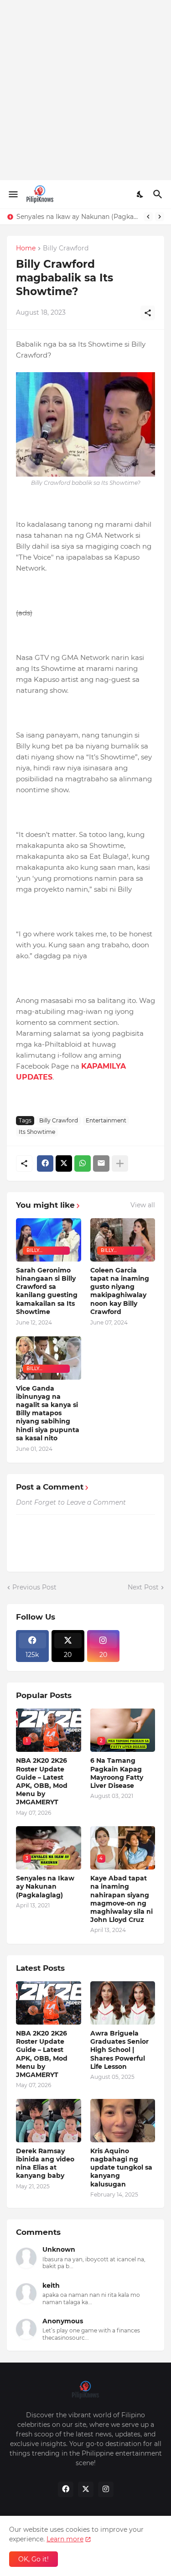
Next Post (143, 1587)
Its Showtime (37, 1132)
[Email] (101, 1163)
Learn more (65, 2539)
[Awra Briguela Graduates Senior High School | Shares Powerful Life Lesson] (123, 2003)
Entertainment (106, 1120)
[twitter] (86, 2489)
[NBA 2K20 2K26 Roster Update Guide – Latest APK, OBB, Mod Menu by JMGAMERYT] (49, 2003)
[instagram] (106, 2489)
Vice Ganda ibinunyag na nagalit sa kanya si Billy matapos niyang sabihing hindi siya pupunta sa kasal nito (48, 1413)
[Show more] (120, 1163)
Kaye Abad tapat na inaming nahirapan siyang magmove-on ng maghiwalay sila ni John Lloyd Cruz (122, 1899)
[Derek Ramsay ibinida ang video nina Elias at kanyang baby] (49, 2121)
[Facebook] (45, 1163)
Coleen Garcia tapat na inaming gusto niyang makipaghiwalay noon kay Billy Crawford (120, 1291)
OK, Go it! (34, 2559)
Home (26, 249)
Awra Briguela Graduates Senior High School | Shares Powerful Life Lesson (119, 2050)
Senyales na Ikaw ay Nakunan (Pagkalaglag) (78, 217)
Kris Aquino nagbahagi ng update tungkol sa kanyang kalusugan (121, 2168)
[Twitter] (64, 1163)
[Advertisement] (85, 90)
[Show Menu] (13, 194)
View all (143, 1205)
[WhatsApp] (83, 1163)
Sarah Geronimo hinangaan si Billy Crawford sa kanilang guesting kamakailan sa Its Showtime (47, 1291)
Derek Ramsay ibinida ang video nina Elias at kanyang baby (45, 2163)
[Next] (160, 217)
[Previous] (148, 217)
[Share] (148, 313)
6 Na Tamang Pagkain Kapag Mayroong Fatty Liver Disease (117, 1773)
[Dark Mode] (140, 194)
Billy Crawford (66, 249)
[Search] (159, 194)
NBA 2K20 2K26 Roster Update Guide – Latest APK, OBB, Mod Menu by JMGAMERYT (42, 1781)
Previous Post (34, 1587)
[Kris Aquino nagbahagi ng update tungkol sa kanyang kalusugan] (123, 2121)
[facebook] (66, 2489)
